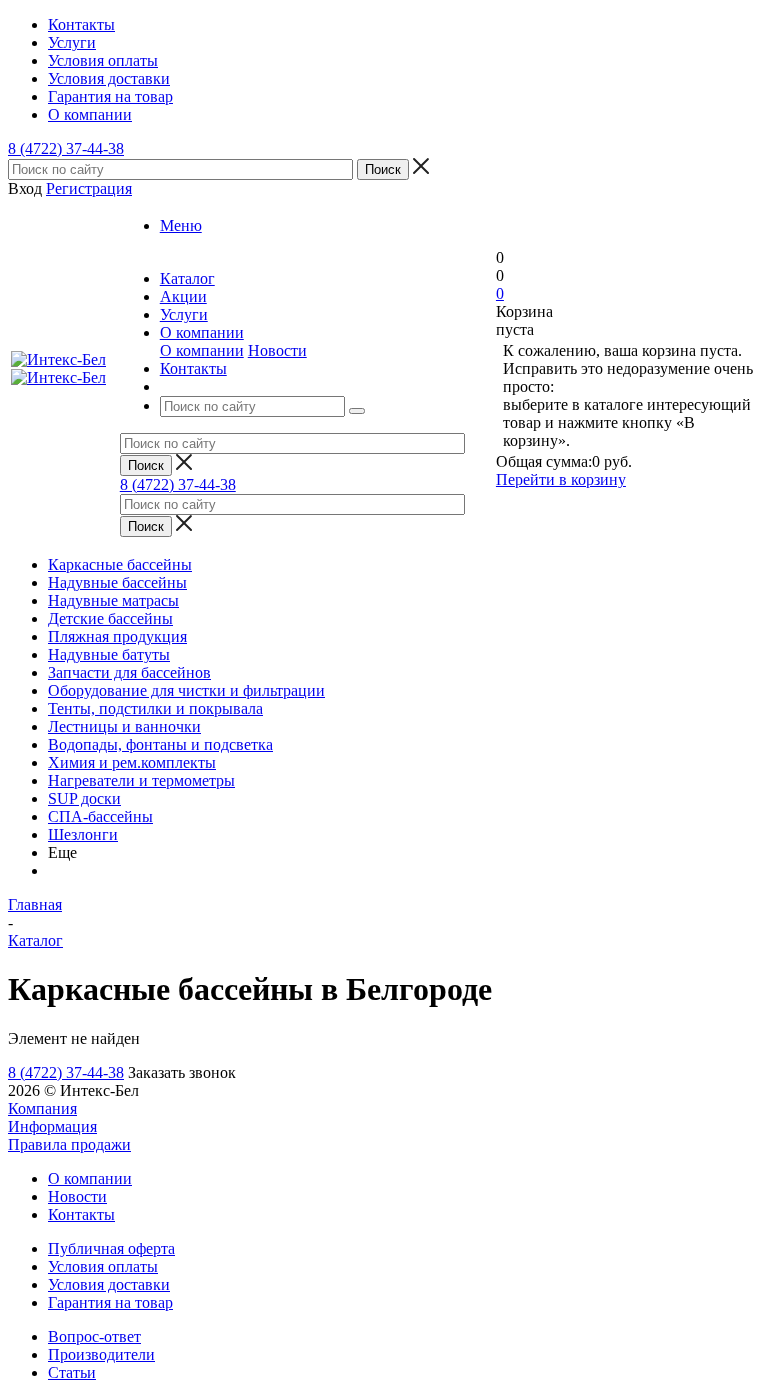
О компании (202, 350)
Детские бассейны (110, 618)
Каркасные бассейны (120, 564)
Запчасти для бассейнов (129, 672)
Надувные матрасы (113, 600)
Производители (101, 1354)
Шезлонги (83, 834)
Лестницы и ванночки (124, 726)
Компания (42, 1108)
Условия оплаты (103, 1266)
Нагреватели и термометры (141, 780)
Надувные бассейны (117, 582)
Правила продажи (69, 1144)
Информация (52, 1126)
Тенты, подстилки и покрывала (155, 708)
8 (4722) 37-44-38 (66, 148)
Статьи (72, 1372)
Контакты (81, 1214)
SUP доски (84, 798)
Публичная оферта (111, 1248)
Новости (277, 350)
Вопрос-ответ (94, 1336)
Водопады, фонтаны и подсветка (160, 744)
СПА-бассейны (100, 816)
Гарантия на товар (110, 1302)
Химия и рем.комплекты (132, 762)
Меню (181, 225)
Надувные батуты (109, 654)
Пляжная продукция (117, 636)
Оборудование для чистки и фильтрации (186, 690)
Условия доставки (109, 1284)
